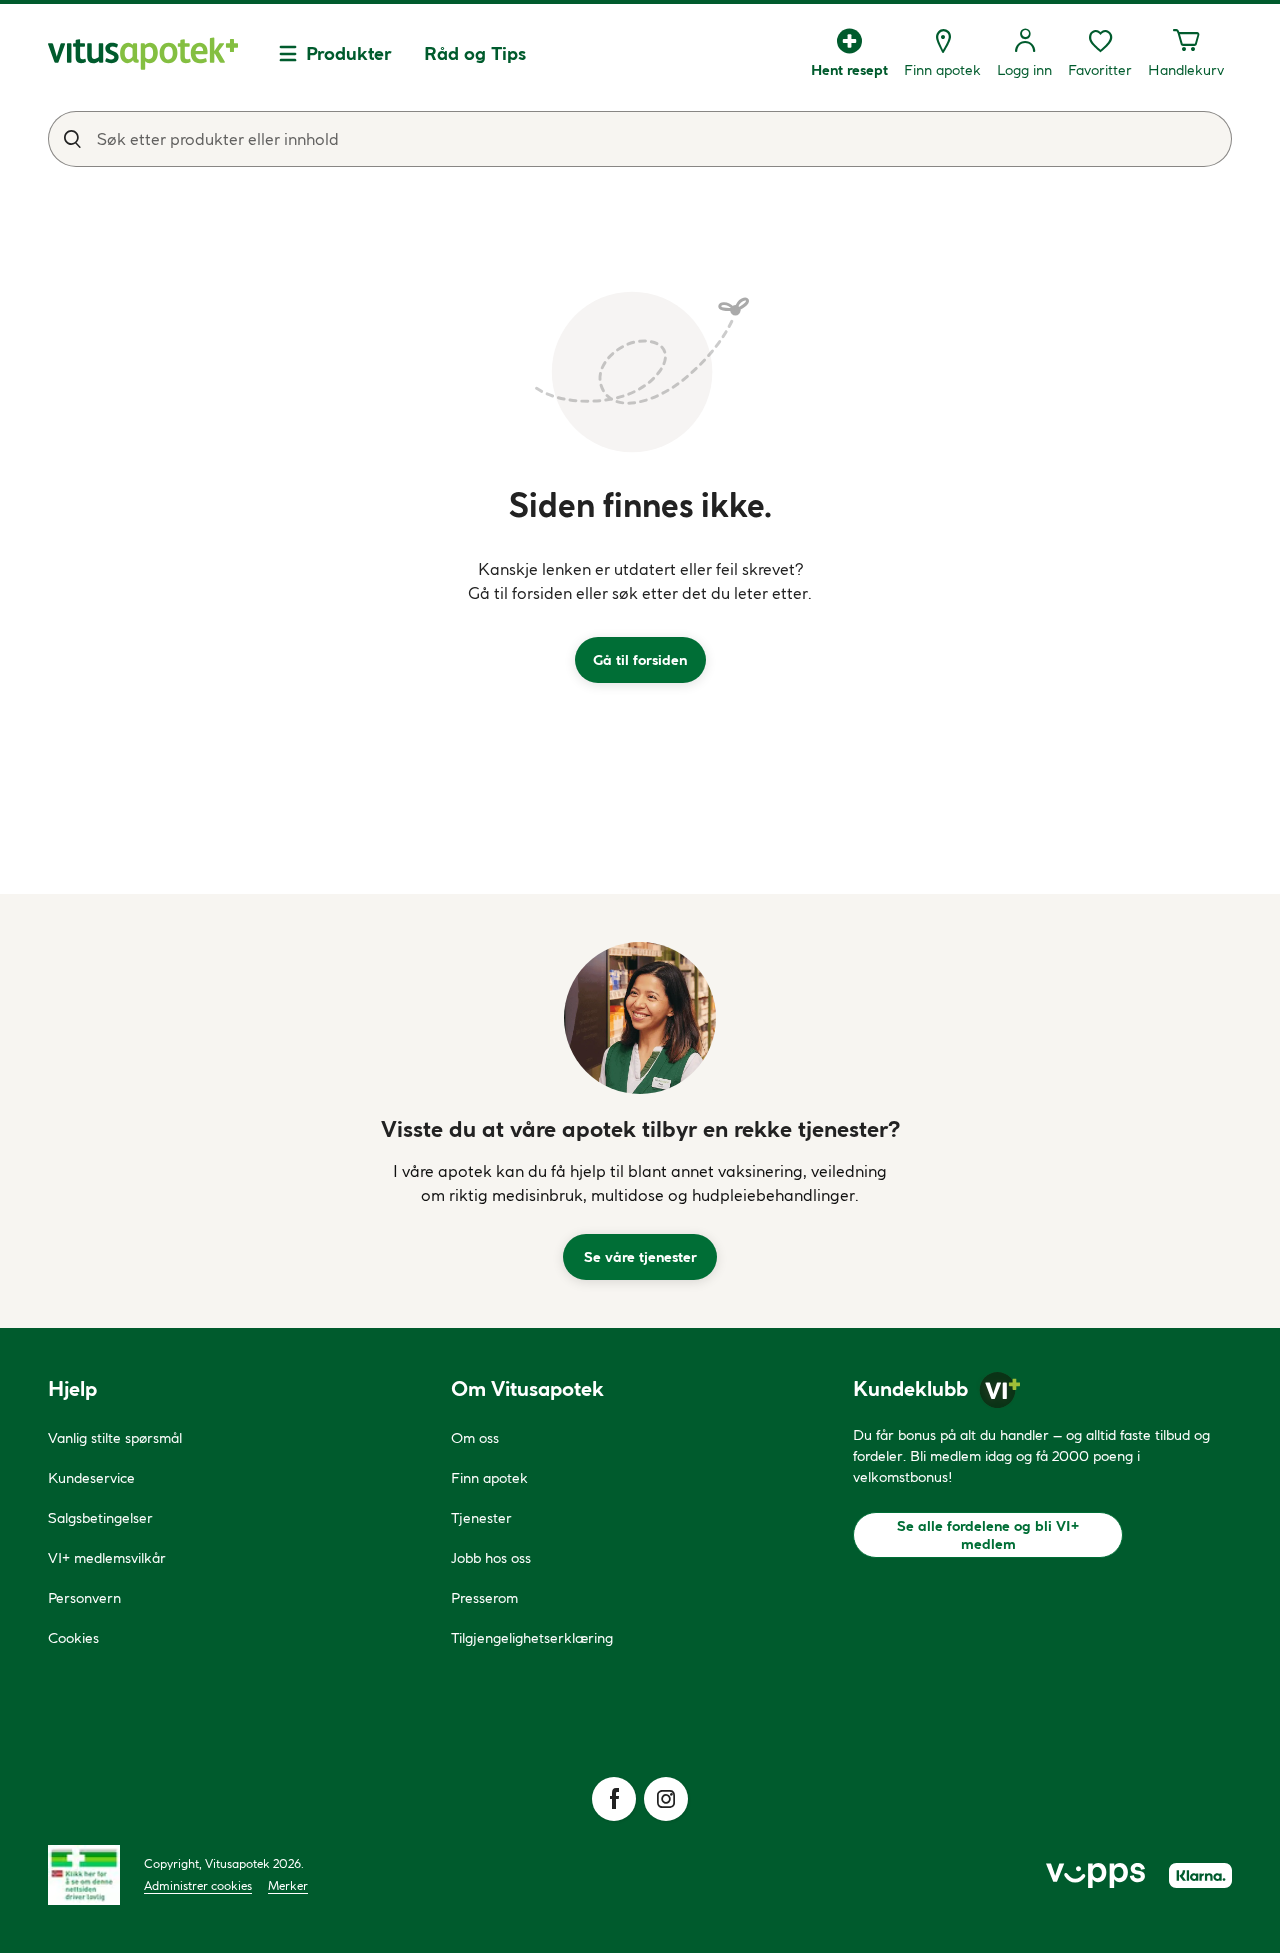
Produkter (349, 53)
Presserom (484, 1598)
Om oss (475, 1438)
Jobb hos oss (491, 1558)
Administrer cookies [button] (198, 1885)
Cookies (73, 1638)
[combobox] (640, 139)
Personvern (84, 1598)
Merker (288, 1885)
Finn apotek (489, 1478)
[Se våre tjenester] (640, 1018)
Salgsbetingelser (100, 1518)
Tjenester (481, 1518)
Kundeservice (91, 1478)
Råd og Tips (475, 53)
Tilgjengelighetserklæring (532, 1638)
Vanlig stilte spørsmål (115, 1438)
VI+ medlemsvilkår (107, 1558)
